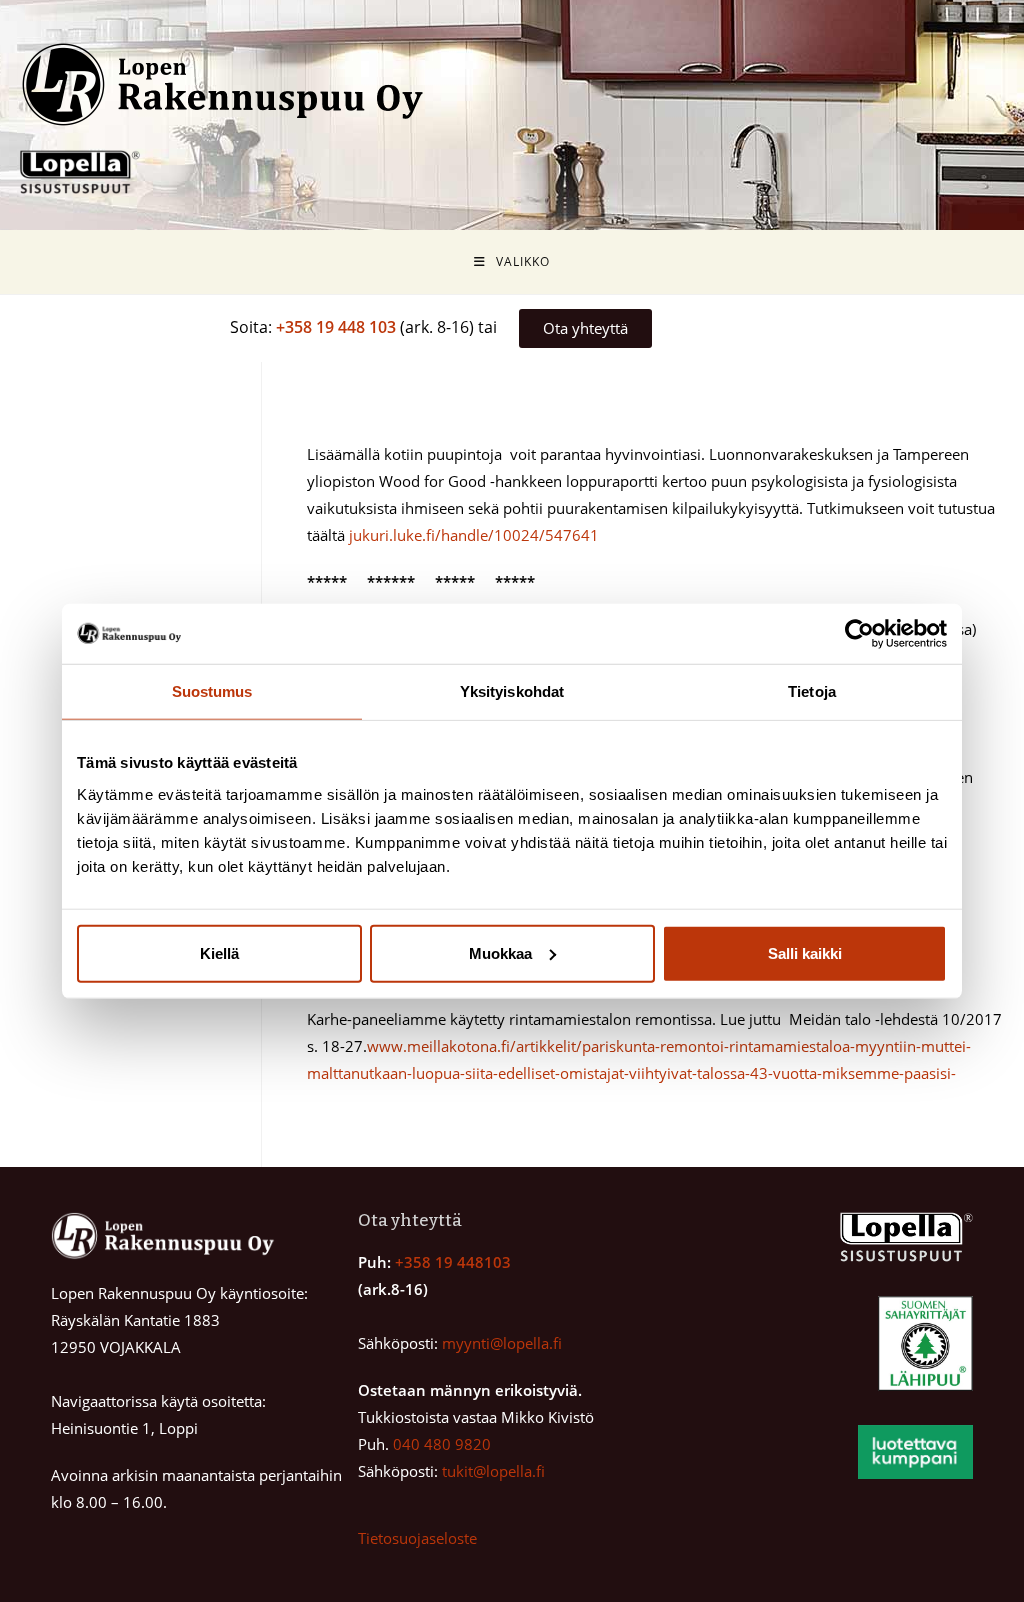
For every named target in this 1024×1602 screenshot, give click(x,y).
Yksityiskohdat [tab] (512, 691)
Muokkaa (500, 952)
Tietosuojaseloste (417, 1538)
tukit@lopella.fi (493, 1471)
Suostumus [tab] (212, 691)
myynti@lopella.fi (502, 1343)
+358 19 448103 (453, 1262)
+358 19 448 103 (336, 327)
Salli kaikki (805, 952)
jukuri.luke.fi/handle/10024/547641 (474, 535)
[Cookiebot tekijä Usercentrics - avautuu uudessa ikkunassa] (859, 634)
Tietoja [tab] (812, 691)
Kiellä (219, 952)
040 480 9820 (442, 1444)
